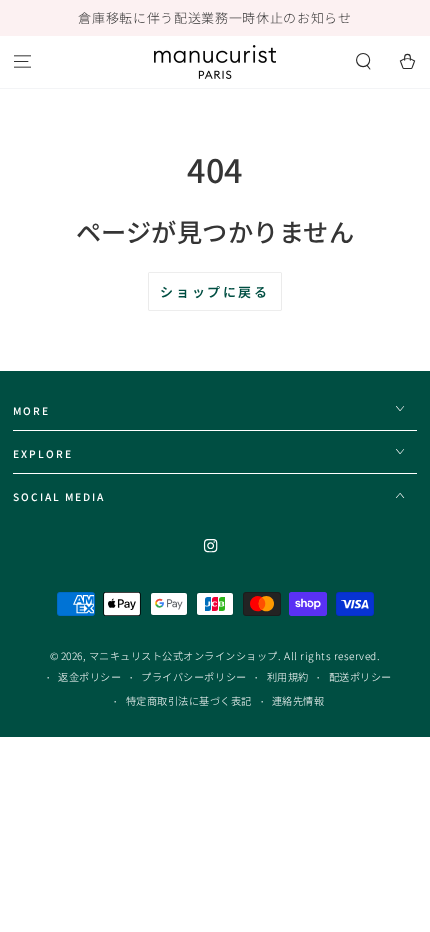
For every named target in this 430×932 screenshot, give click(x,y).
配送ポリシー (360, 676)
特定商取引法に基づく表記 (189, 700)
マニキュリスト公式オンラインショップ (183, 655)
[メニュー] (22, 62)
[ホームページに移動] (215, 62)
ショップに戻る (214, 291)
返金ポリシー (89, 676)
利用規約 (288, 676)
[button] (364, 62)
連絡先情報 (298, 700)
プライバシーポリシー (193, 676)
